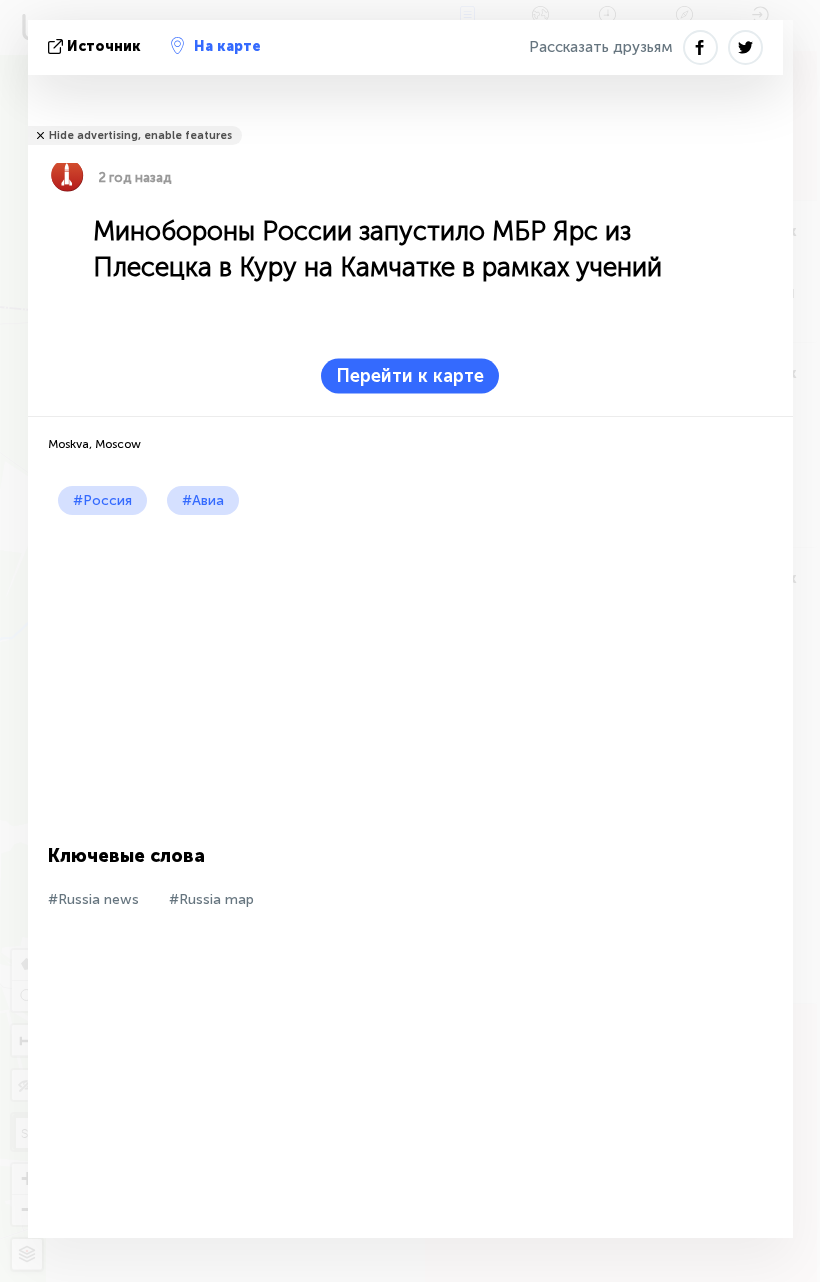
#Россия (102, 500)
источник (104, 46)
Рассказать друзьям (601, 47)
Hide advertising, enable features (140, 135)
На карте (227, 46)
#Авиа (203, 500)
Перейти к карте (410, 376)
